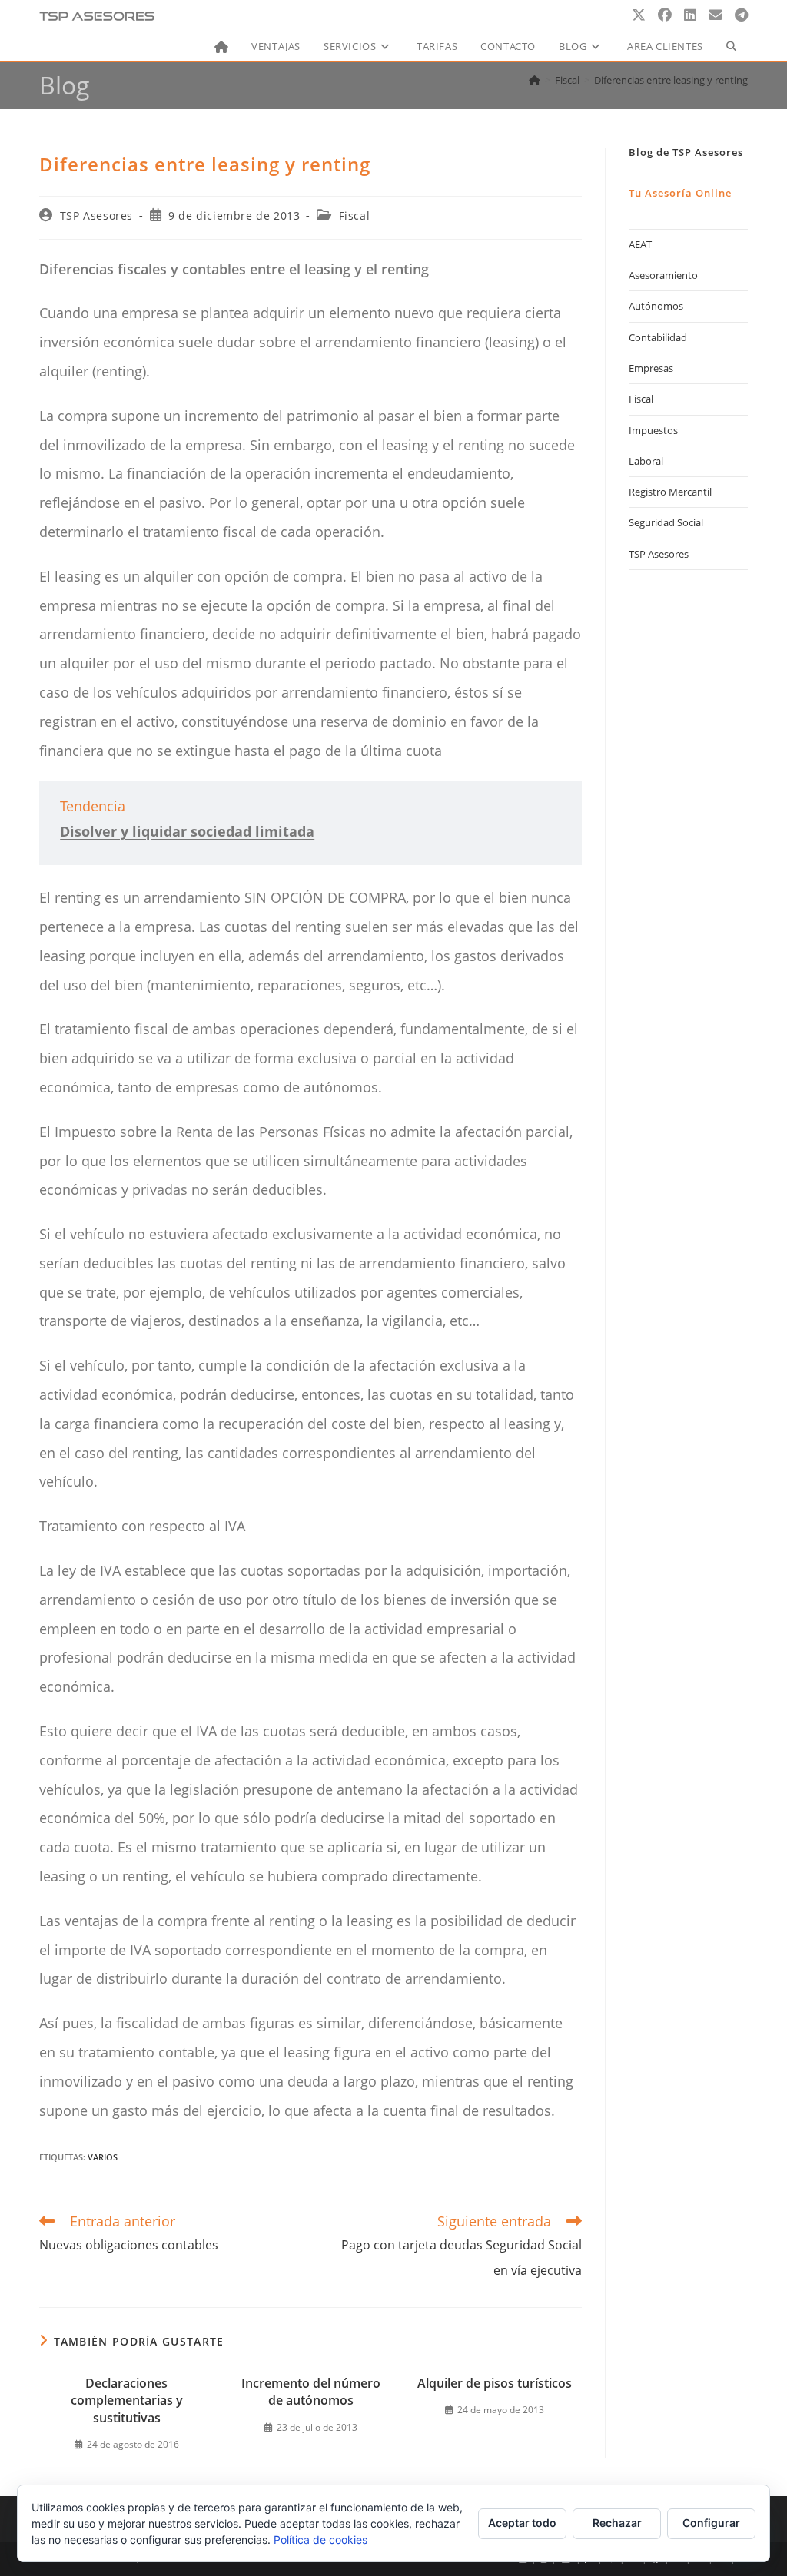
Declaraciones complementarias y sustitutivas (127, 2400)
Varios (103, 2157)
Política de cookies (320, 2540)
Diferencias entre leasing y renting (671, 80)
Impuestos (653, 430)
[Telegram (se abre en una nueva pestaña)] (741, 15)
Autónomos (656, 306)
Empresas (651, 368)
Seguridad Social (666, 522)
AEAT (640, 244)
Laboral (646, 461)
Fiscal (355, 215)
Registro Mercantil (670, 492)
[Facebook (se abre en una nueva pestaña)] (665, 15)
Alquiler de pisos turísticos (495, 2383)
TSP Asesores (96, 215)
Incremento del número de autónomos (311, 2392)
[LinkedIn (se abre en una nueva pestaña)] (690, 15)
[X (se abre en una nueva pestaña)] (639, 15)
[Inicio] (535, 80)
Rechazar (617, 2523)
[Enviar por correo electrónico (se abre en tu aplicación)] (716, 15)
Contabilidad (658, 337)
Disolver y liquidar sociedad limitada (187, 831)
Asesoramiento (663, 275)
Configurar (711, 2523)
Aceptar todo (522, 2523)
